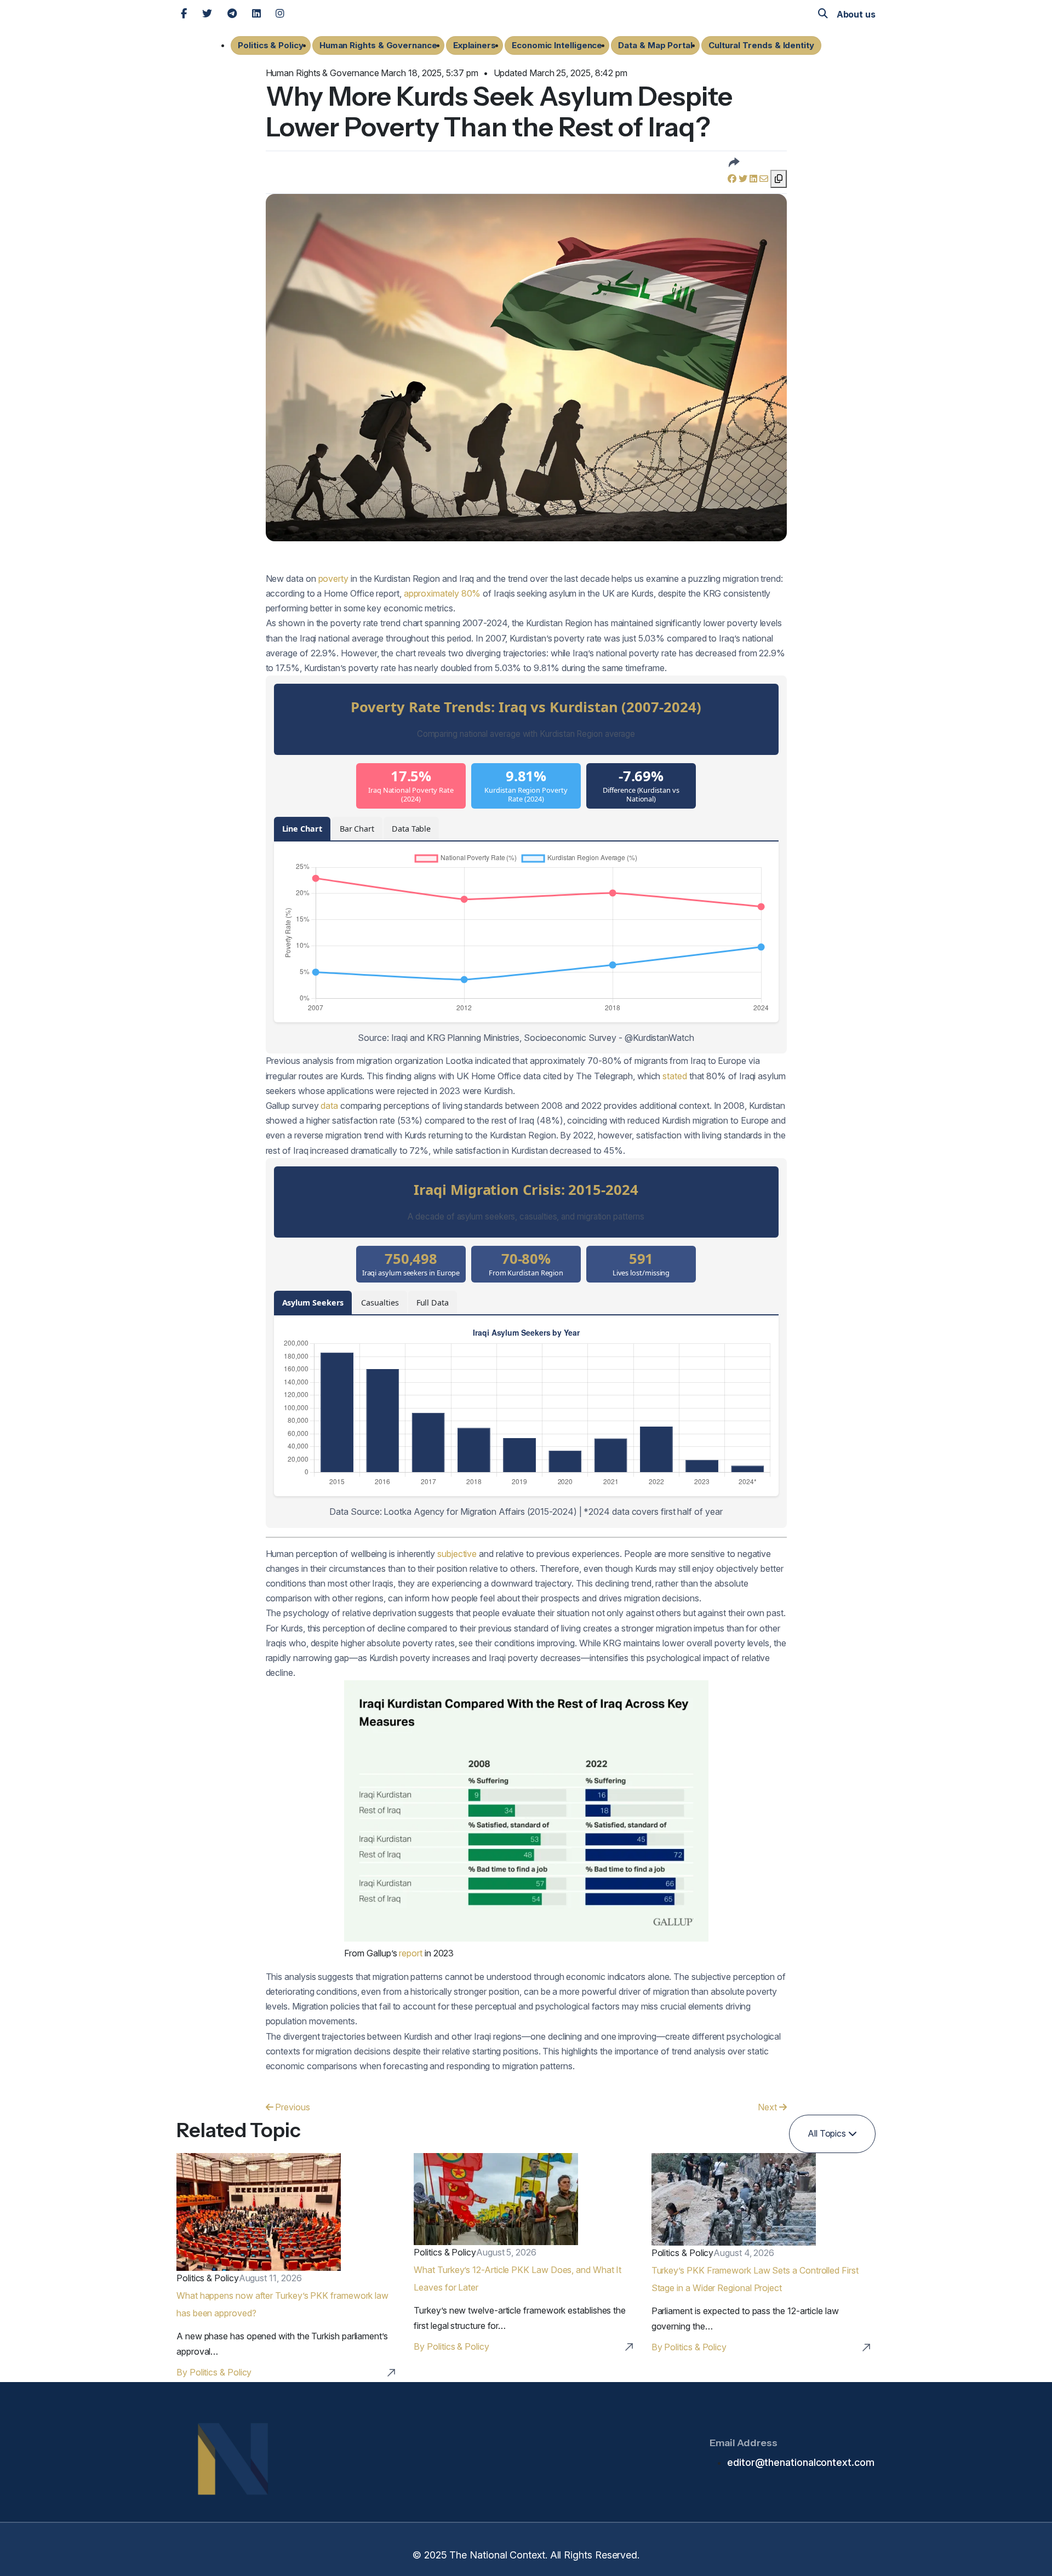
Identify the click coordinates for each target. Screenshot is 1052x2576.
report (411, 1953)
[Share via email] (765, 179)
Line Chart (302, 829)
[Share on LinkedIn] (754, 179)
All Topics (828, 2133)
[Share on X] (744, 179)
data (329, 1106)
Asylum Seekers (313, 1303)
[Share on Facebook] (733, 179)
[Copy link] (779, 179)
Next (768, 2107)
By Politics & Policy (214, 2372)
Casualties (380, 1303)
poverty (333, 579)
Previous (291, 2107)
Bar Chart (357, 829)
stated (675, 1076)
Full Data (433, 1303)
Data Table (411, 829)
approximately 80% (442, 593)
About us (856, 14)
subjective (457, 1554)
